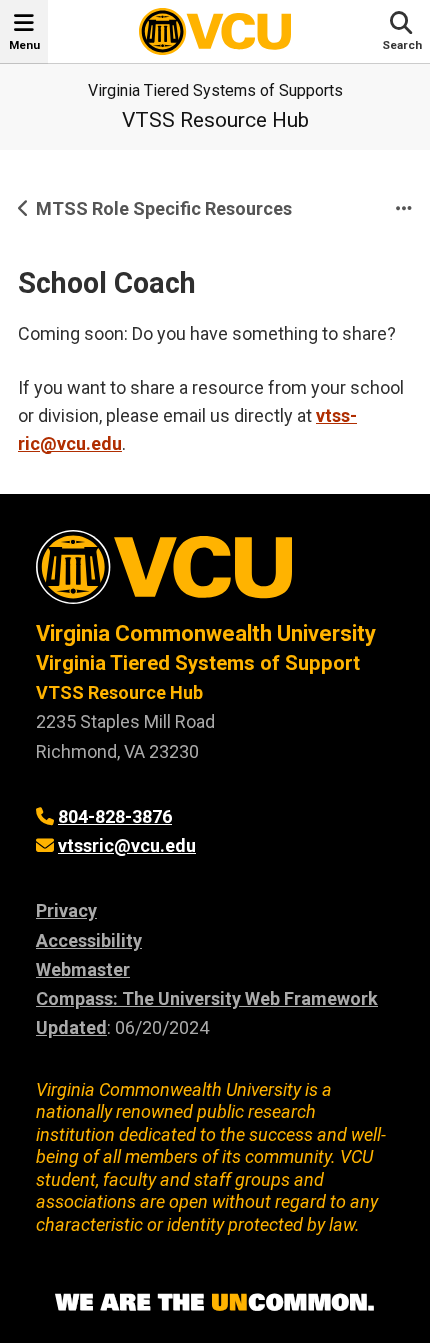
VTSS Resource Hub (215, 120)
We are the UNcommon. (215, 1303)
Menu (24, 45)
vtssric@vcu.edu (127, 845)
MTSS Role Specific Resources (164, 208)
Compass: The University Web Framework (207, 998)
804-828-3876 (115, 816)
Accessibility (89, 940)
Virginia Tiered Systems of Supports (215, 90)
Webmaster (83, 969)
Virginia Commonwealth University (206, 633)
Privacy (66, 910)
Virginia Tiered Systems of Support (198, 663)
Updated (71, 1027)
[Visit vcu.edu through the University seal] (215, 574)
